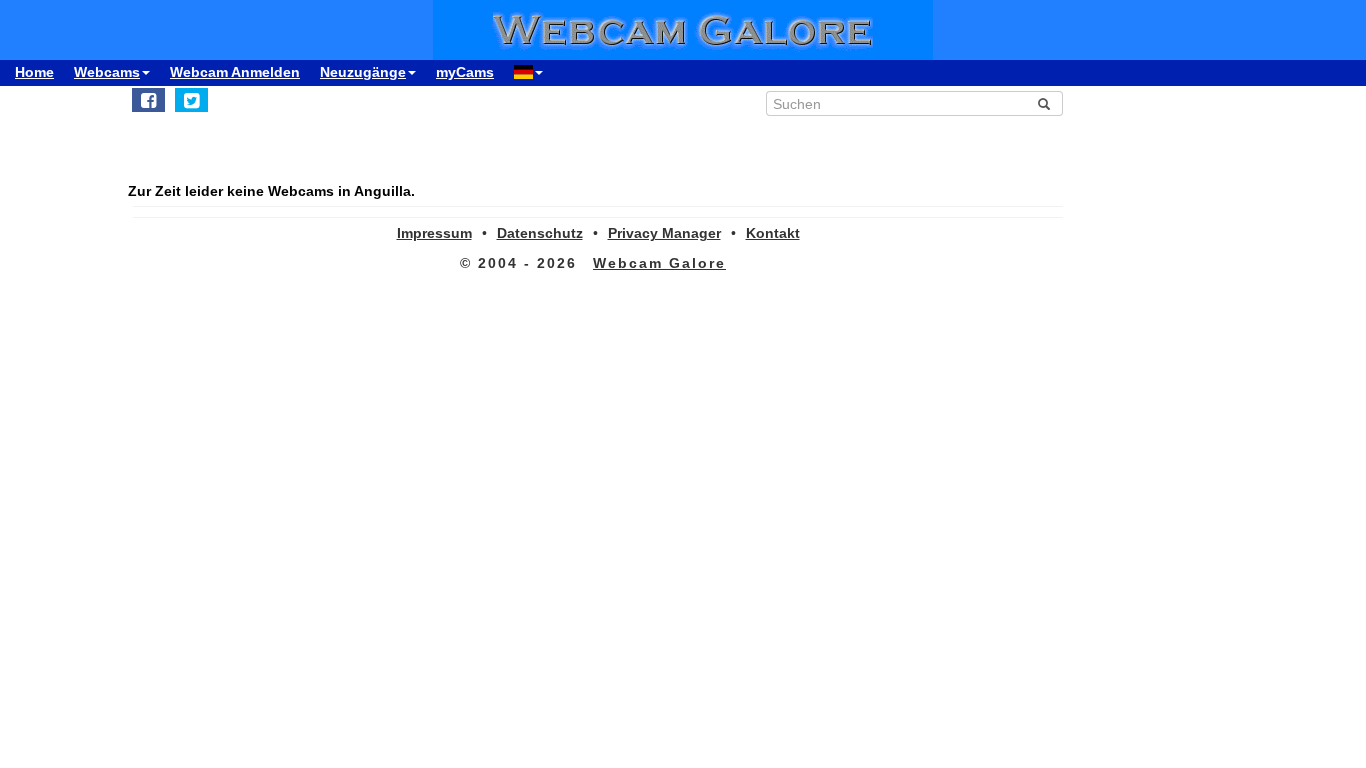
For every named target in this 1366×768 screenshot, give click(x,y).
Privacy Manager (664, 233)
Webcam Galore (659, 263)
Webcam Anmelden (235, 72)
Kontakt (773, 233)
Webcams (107, 72)
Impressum (434, 233)
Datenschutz (540, 233)
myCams (465, 72)
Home (34, 72)
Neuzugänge (363, 72)
